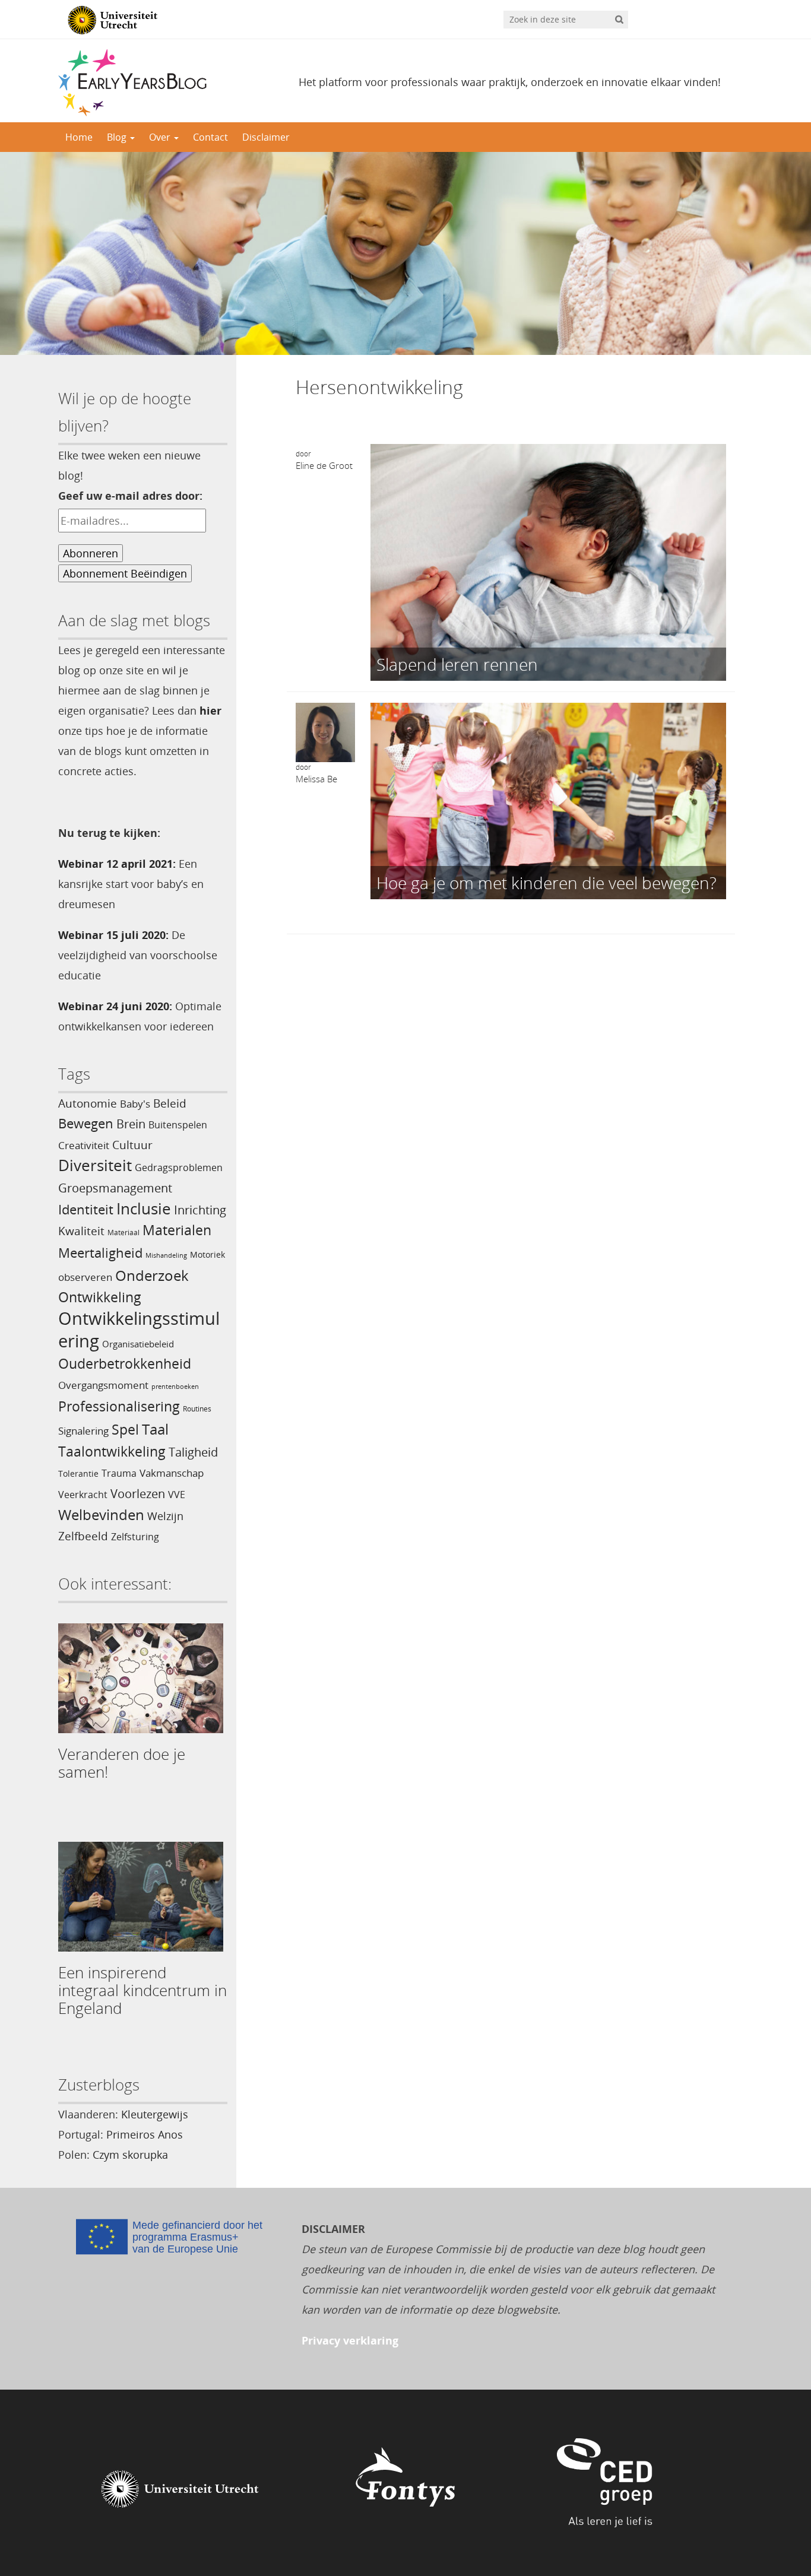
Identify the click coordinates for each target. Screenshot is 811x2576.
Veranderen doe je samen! (122, 1763)
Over (161, 137)
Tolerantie (78, 1473)
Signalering (83, 1431)
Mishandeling (166, 1255)
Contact (210, 137)
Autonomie (88, 1103)
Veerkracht (83, 1495)
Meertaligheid (100, 1253)
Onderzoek (152, 1276)
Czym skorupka (130, 2155)
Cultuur (132, 1145)
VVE (177, 1495)
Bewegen (86, 1123)
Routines (197, 1409)
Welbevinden (101, 1515)
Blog (118, 137)
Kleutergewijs (155, 2114)
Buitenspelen (178, 1125)
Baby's (135, 1103)
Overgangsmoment (103, 1385)
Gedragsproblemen (179, 1168)
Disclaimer (266, 137)
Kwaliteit (81, 1231)
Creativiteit (84, 1145)
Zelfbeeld (83, 1536)
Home (79, 137)
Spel (125, 1430)
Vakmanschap (172, 1473)
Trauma (119, 1473)
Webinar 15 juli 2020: (113, 935)
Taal (155, 1429)
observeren (85, 1277)
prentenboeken (175, 1387)
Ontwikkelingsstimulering (139, 1330)
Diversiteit (95, 1165)
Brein (131, 1124)
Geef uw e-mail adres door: (130, 496)
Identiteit (86, 1209)
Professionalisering (119, 1406)
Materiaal (123, 1233)
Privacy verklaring (350, 2340)
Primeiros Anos (145, 2134)
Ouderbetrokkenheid (125, 1364)
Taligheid (193, 1452)
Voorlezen (138, 1494)
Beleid (170, 1103)
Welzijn (165, 1516)
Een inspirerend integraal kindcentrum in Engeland (142, 1990)
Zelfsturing (135, 1537)
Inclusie (144, 1208)
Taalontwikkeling (112, 1451)
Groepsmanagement (115, 1188)
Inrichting (200, 1210)
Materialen (177, 1230)
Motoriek (207, 1254)
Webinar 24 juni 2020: (115, 1006)
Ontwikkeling (100, 1297)
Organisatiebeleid (138, 1344)
